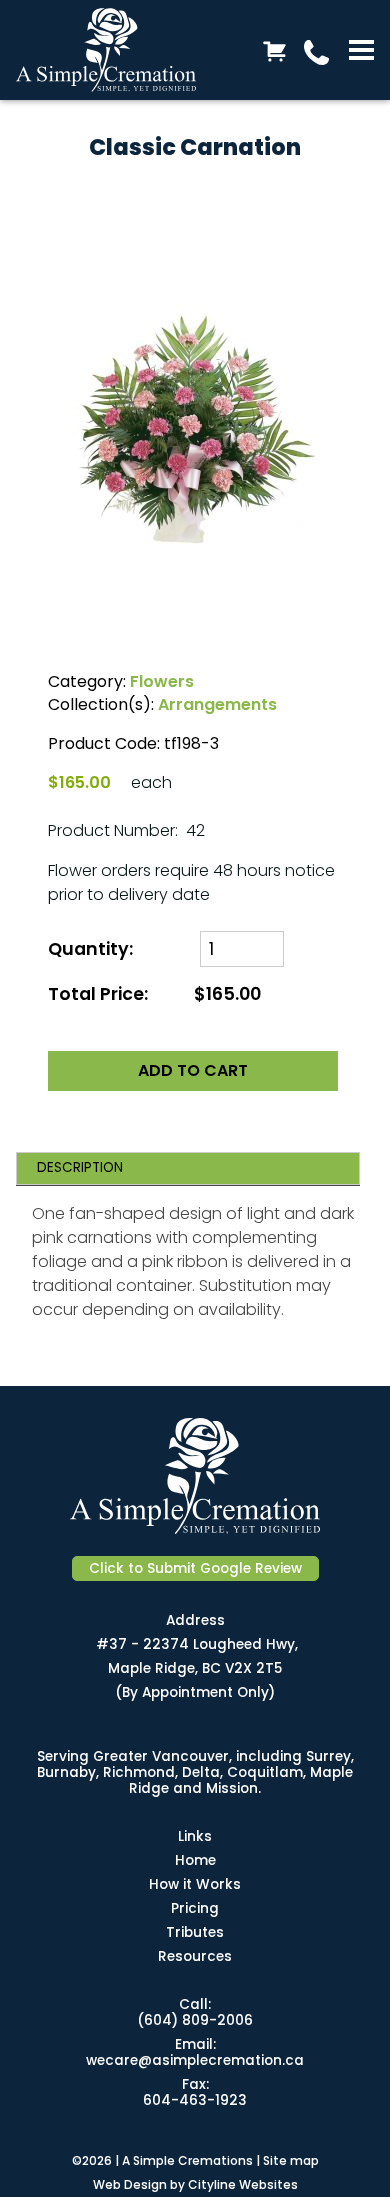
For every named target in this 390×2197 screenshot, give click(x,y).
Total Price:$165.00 (154, 994)
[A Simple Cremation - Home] (121, 50)
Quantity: (92, 949)
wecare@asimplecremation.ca (195, 2060)
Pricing (195, 1908)
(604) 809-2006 (195, 2020)
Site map (291, 2160)
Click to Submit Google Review (195, 1568)
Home (195, 1860)
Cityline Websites (243, 2184)
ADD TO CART (193, 1070)
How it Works (195, 1884)
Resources (195, 1956)
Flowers (162, 681)
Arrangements (217, 704)
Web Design (130, 2184)
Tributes (195, 1932)
